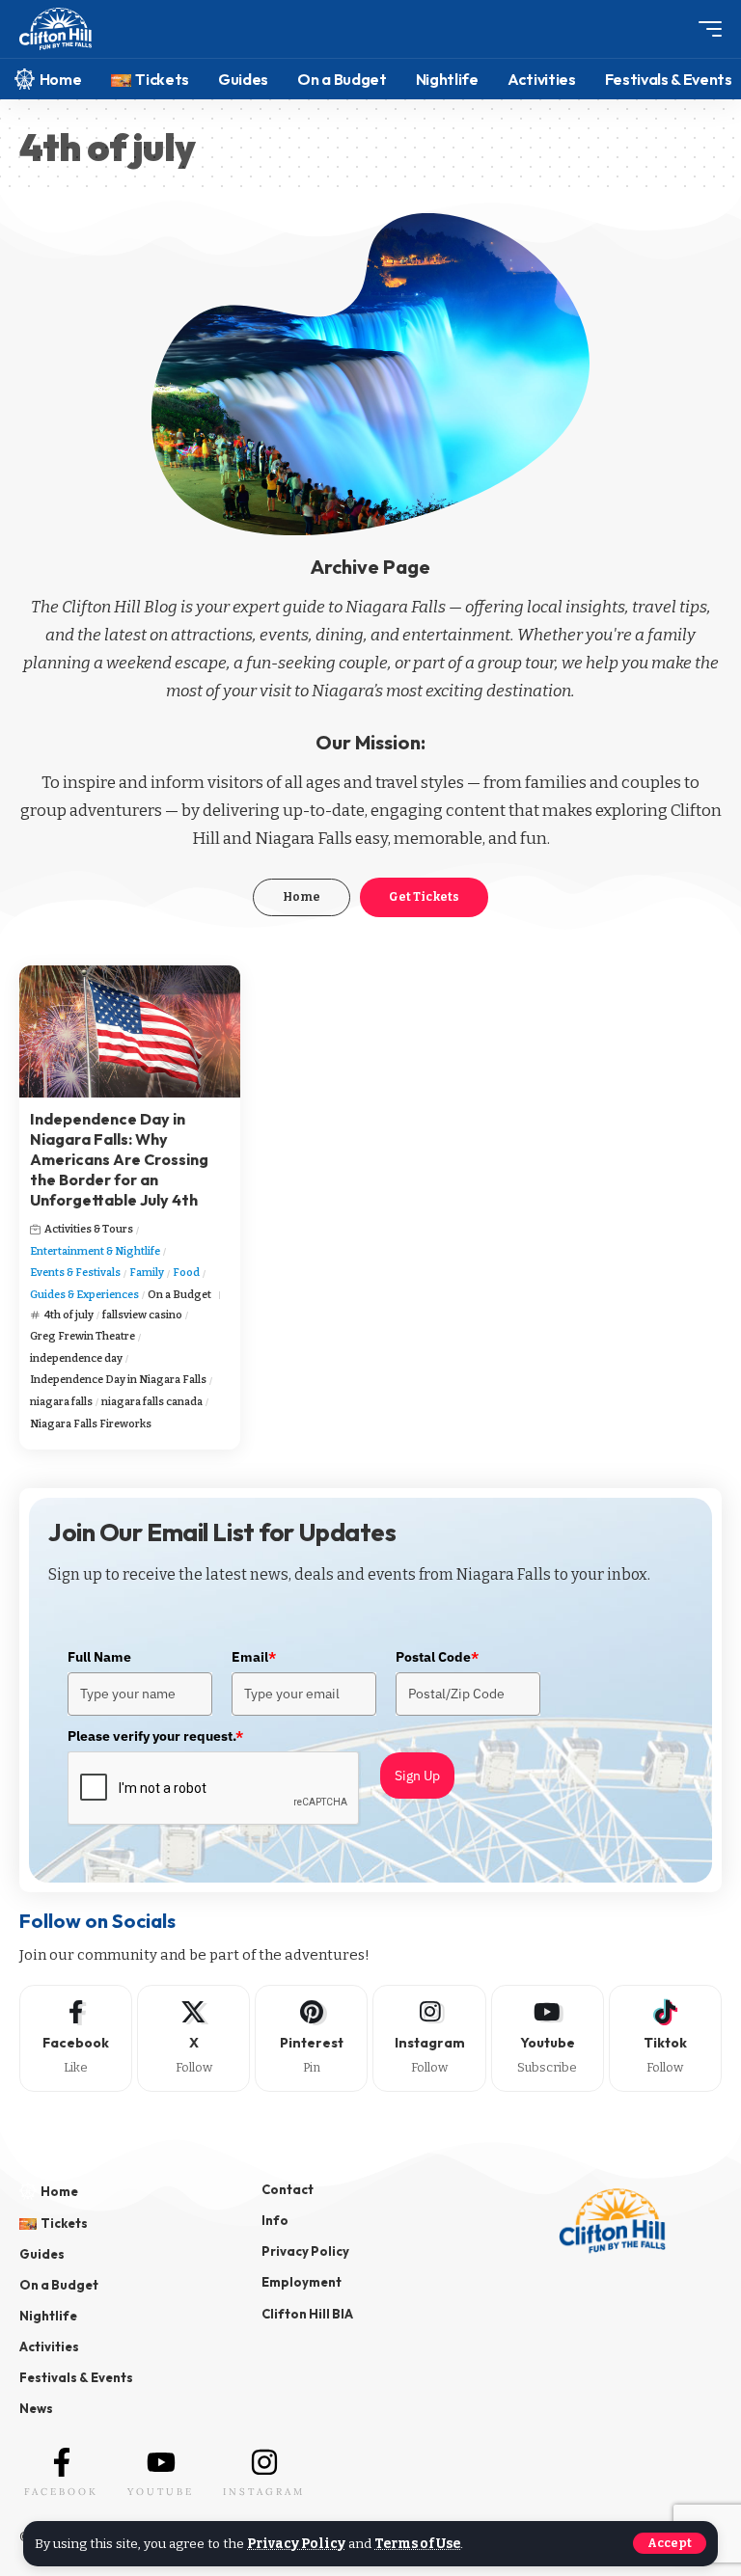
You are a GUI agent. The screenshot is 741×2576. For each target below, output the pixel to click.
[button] (670, 2543)
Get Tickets (424, 897)
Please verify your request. (155, 1736)
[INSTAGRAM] (264, 2462)
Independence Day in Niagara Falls (118, 1380)
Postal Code (437, 1657)
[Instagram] (429, 2038)
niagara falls (61, 1402)
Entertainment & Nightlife (95, 1251)
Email (254, 1657)
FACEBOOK (61, 2492)
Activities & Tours (89, 1229)
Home (302, 897)
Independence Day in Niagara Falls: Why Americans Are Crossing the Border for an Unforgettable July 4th (119, 1159)
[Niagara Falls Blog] (55, 29)
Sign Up (417, 1776)
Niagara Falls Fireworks (91, 1424)
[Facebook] (76, 2038)
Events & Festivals (75, 1273)
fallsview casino (142, 1315)
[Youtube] (548, 2038)
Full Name (99, 1657)
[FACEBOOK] (62, 2462)
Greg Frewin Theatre (82, 1336)
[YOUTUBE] (161, 2462)
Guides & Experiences (84, 1295)
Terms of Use (417, 2544)
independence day (76, 1358)
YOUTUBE (161, 2492)
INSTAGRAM (264, 2492)
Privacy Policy (296, 2544)
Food (186, 1273)
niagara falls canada (152, 1402)
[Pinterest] (311, 2038)
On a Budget (179, 1295)
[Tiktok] (665, 2038)
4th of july (69, 1315)
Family (147, 1273)
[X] (193, 2038)
